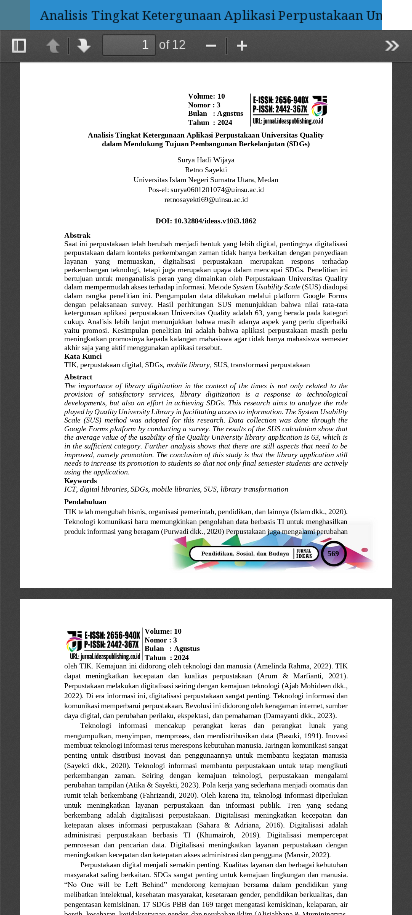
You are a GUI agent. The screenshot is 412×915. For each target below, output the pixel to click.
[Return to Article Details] (15, 15)
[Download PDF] (397, 15)
